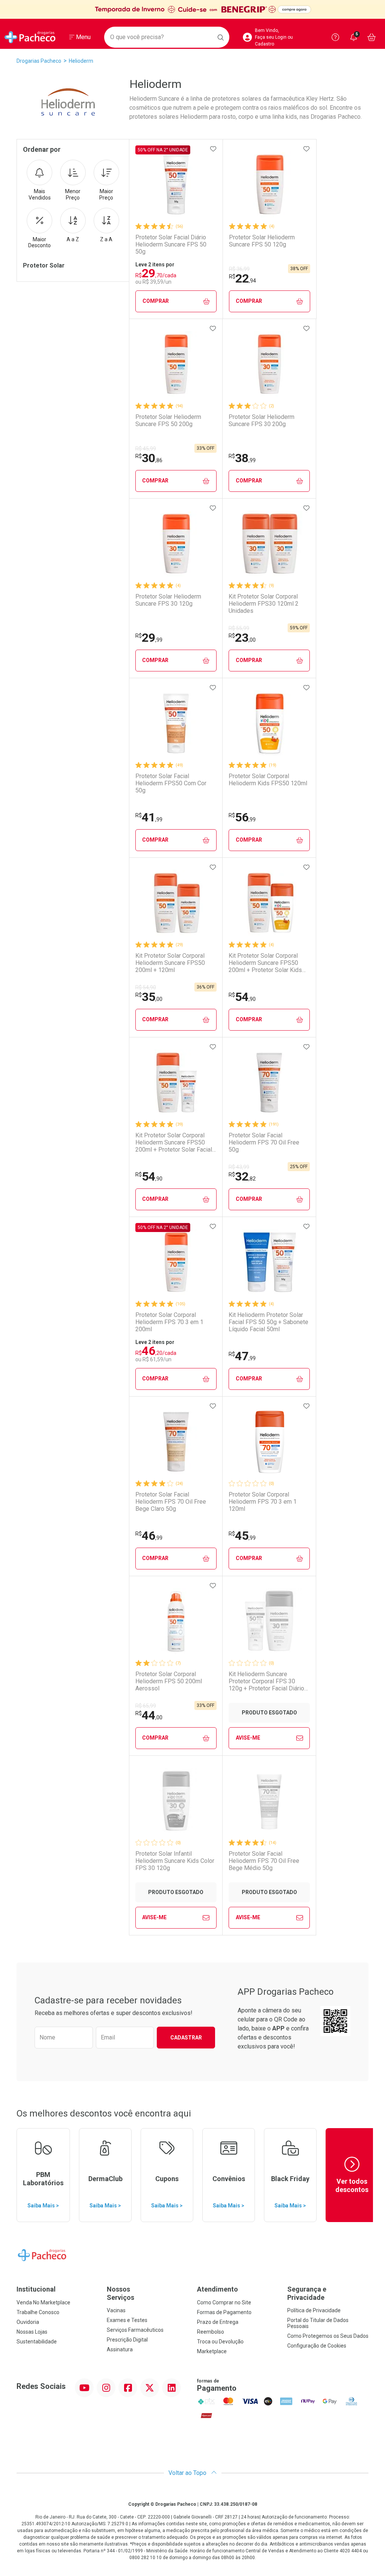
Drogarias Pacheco (39, 61)
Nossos (121, 2293)
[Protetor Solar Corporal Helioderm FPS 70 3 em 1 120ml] (269, 1442)
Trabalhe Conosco (38, 2312)
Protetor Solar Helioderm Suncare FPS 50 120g (262, 241)
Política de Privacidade (314, 2310)
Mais (40, 194)
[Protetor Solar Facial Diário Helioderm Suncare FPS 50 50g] (176, 184)
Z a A (106, 239)
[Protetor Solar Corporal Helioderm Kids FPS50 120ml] (269, 723)
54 (242, 997)
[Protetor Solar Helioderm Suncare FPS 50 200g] (176, 364)
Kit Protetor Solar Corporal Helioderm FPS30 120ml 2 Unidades (264, 604)
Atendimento (218, 2289)
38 (242, 458)
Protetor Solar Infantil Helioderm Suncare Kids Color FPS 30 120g (175, 1861)
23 (242, 638)
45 (242, 1536)
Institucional (36, 2289)
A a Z (73, 239)
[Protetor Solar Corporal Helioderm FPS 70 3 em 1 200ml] (176, 1262)
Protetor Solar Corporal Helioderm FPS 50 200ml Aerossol (169, 1681)
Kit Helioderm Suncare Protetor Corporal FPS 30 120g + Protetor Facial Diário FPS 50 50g (266, 1681)
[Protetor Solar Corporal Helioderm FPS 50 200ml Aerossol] (176, 1621)
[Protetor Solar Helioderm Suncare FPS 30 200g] (269, 364)
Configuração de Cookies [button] (317, 2346)
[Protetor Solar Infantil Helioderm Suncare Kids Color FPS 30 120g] (176, 1801)
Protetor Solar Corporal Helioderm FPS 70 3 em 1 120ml (263, 1502)
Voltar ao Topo (188, 2473)
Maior (106, 194)
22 (243, 278)
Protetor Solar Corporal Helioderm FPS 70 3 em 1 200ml (169, 1322)
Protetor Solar (44, 265)
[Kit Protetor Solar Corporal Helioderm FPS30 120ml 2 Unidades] (269, 544)
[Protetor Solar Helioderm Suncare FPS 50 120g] (270, 184)
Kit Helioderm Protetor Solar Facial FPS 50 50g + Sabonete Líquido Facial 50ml (268, 1322)
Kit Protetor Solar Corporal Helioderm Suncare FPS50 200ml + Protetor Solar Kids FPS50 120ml (265, 963)
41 (149, 817)
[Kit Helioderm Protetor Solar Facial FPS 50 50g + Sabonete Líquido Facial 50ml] (269, 1262)
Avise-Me (248, 1738)
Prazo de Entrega (218, 2322)
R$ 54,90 (146, 987)
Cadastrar (186, 2038)
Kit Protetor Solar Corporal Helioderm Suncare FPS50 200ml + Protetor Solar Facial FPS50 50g (174, 1143)
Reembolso (211, 2332)
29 (149, 638)
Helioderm (81, 61)
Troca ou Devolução (220, 2342)
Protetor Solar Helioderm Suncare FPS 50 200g (168, 420)
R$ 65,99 (146, 1706)
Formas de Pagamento (224, 2312)
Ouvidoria (28, 2322)
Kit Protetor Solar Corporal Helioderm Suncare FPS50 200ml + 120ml (170, 963)
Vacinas (116, 2310)
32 (242, 1176)
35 (149, 997)
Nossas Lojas (32, 2332)
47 (242, 1356)
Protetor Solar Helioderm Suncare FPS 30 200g (261, 420)
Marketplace (212, 2351)
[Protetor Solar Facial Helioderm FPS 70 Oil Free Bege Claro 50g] (176, 1442)
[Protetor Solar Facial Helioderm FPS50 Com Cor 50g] (176, 723)
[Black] (192, 10)
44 (149, 1715)
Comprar (156, 301)
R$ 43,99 (239, 1167)
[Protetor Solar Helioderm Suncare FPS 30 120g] (176, 544)
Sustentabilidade (37, 2342)
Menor (73, 194)
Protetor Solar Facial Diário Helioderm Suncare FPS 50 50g (171, 244)
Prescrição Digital (127, 2340)
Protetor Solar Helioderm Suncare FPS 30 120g (168, 600)
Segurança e (307, 2293)
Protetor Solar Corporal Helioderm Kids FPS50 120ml (268, 780)
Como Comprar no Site (224, 2302)
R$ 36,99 (239, 269)
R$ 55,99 (239, 628)
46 (149, 1536)
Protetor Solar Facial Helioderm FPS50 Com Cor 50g (171, 783)
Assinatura (120, 2349)
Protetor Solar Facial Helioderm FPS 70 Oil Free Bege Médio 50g (264, 1861)
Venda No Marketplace (43, 2302)
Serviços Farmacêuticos (135, 2330)
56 (242, 817)
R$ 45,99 (146, 449)
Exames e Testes (127, 2320)
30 (149, 458)
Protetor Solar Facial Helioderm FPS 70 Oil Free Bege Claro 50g (171, 1502)
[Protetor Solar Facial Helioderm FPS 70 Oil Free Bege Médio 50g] (269, 1801)
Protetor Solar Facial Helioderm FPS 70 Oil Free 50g (264, 1142)
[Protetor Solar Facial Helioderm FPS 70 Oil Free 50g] (269, 1082)
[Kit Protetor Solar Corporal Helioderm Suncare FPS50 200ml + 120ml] (176, 903)
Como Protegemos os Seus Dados (328, 2336)
